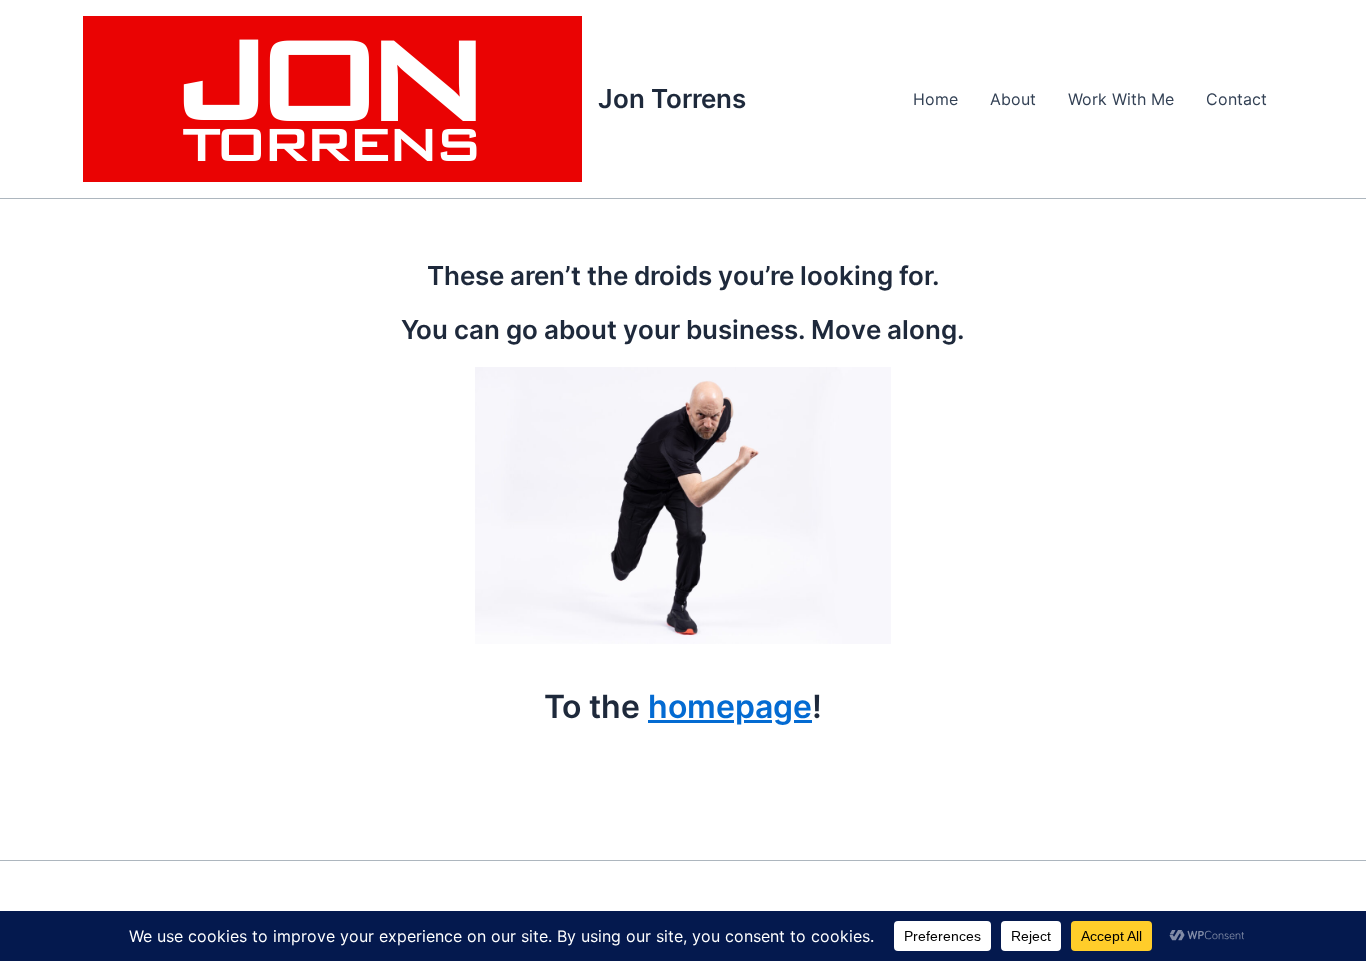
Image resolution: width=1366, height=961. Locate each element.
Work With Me (1121, 99)
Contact (1236, 99)
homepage (730, 706)
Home (935, 99)
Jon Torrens (672, 98)
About (1013, 99)
